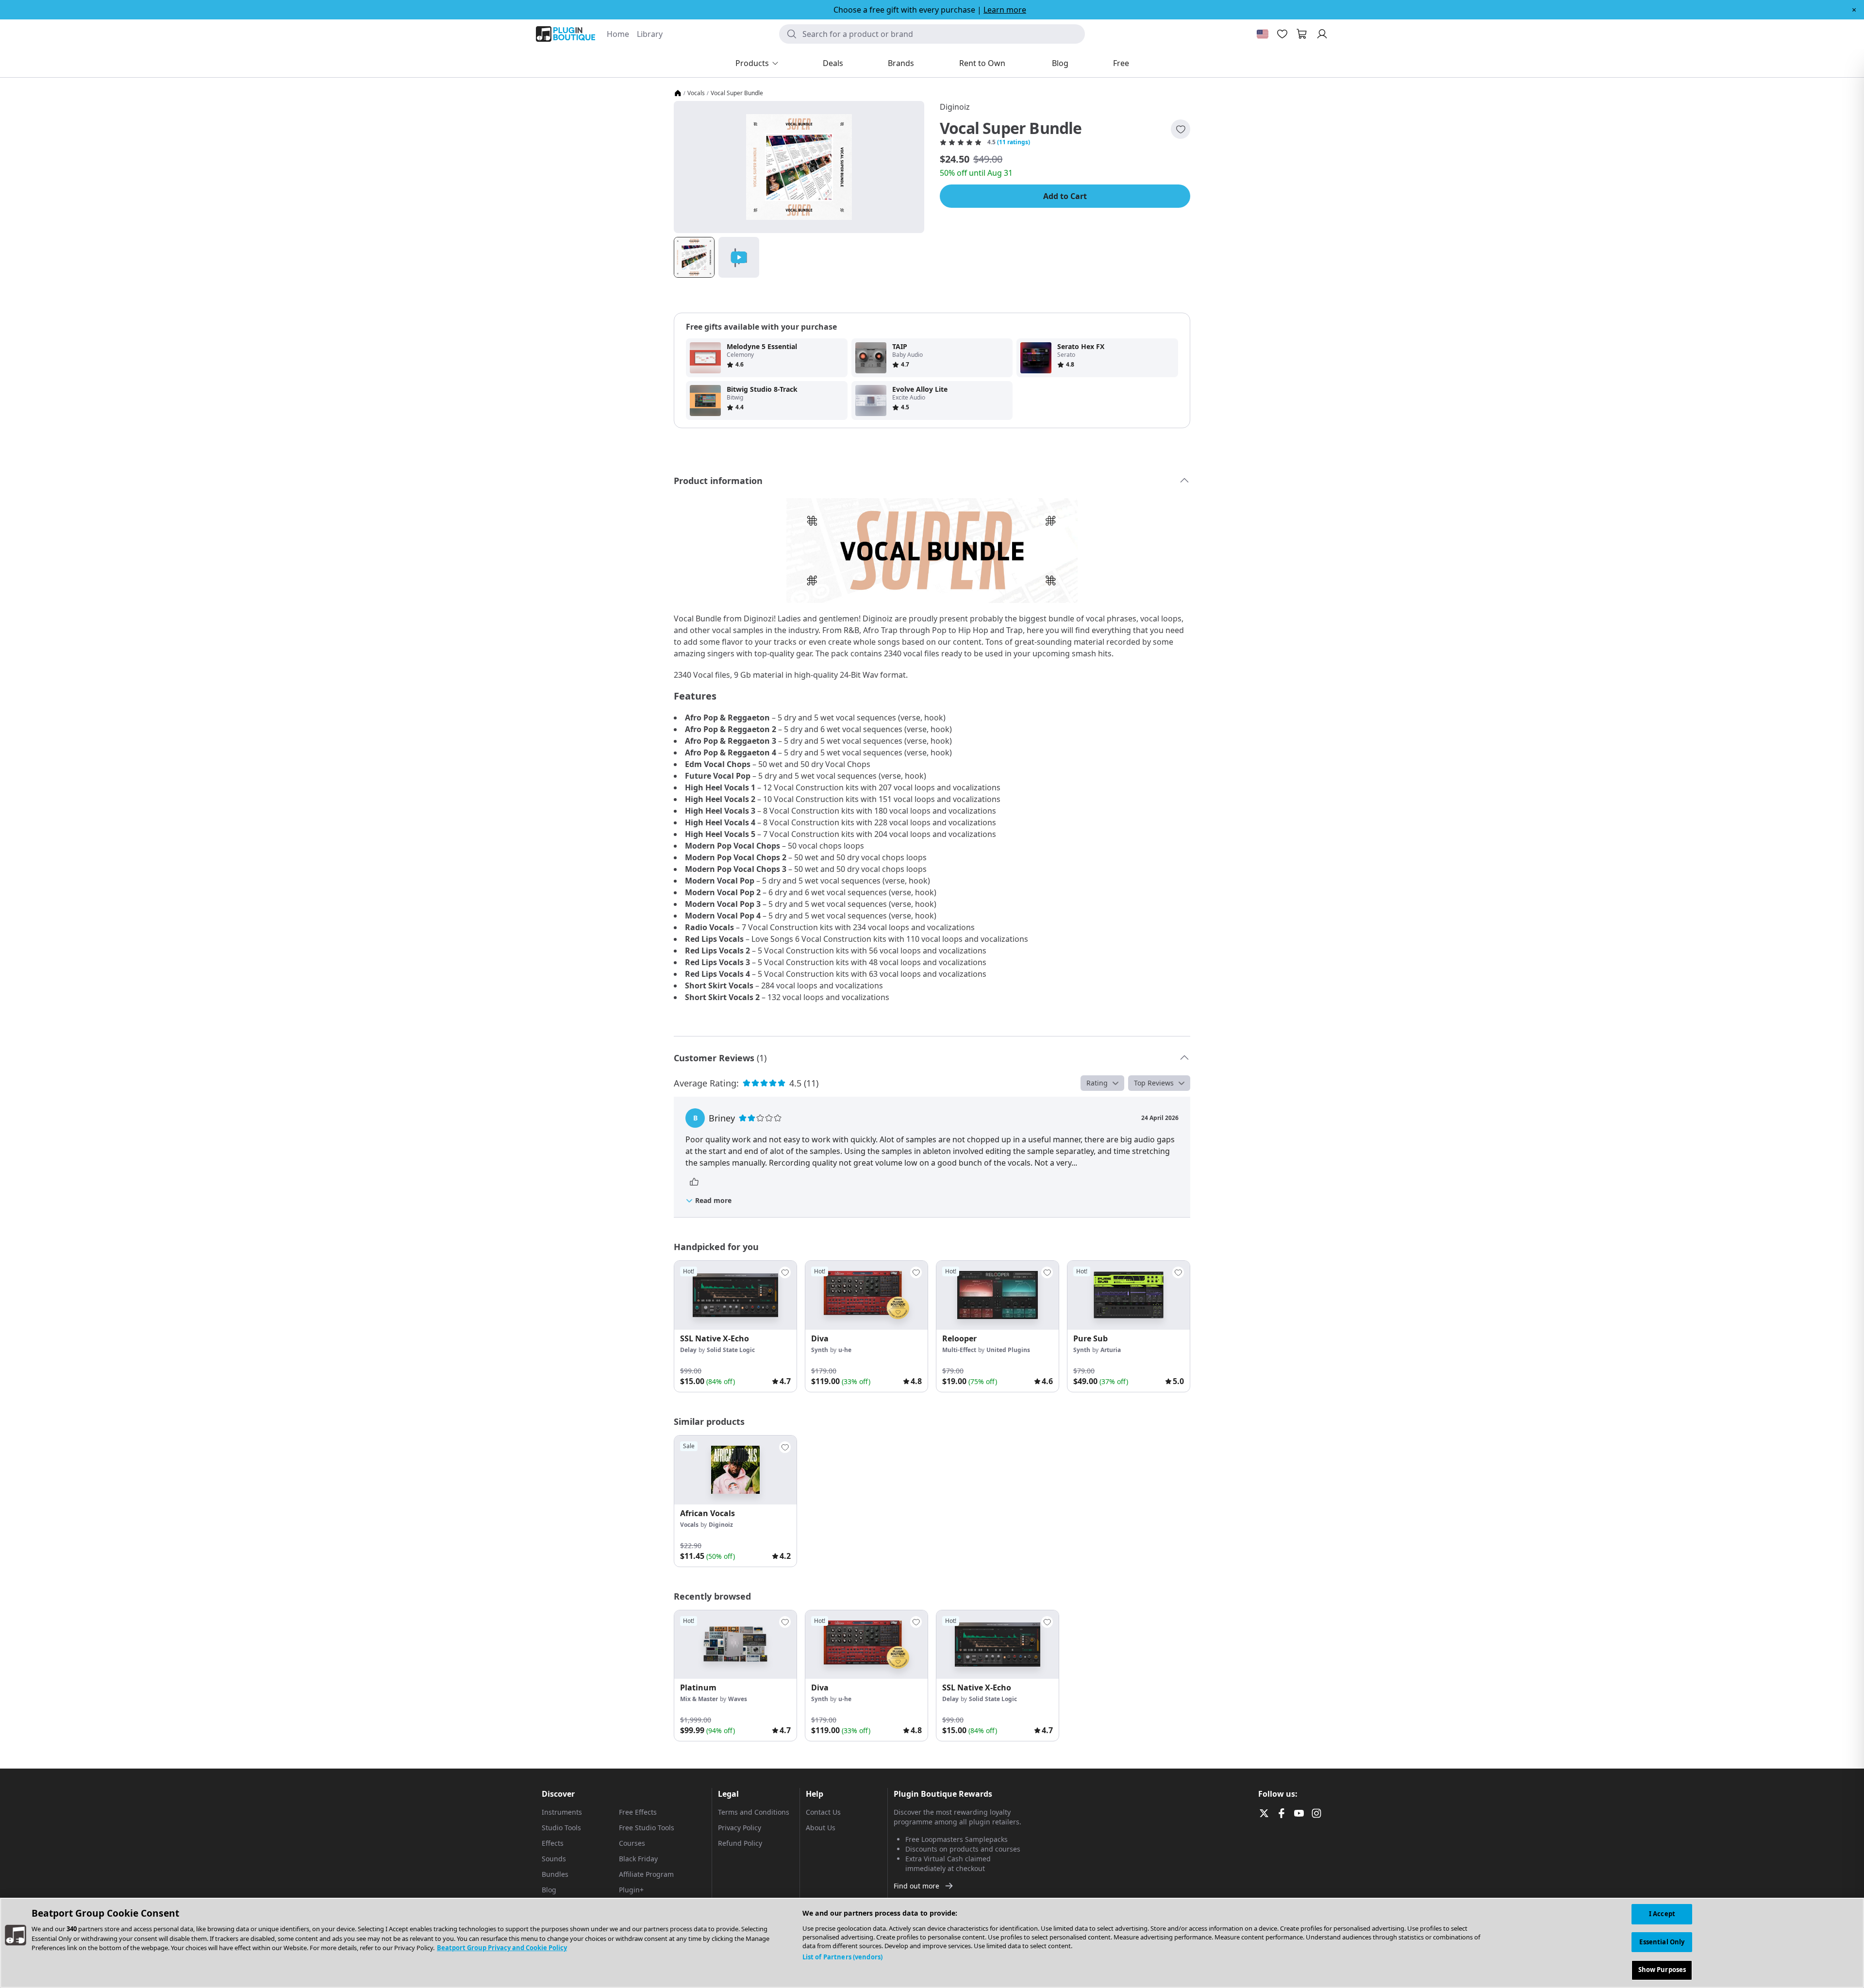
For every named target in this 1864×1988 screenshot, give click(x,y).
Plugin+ (631, 1890)
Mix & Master (699, 1699)
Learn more (1005, 10)
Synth (820, 1350)
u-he (845, 1350)
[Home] (678, 93)
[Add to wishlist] (1181, 129)
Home (618, 34)
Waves (738, 1699)
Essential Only (1662, 1942)
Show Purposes (1662, 1970)
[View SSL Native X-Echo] (735, 1295)
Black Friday (638, 1859)
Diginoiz (955, 107)
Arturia (1111, 1350)
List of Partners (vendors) (842, 1957)
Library (650, 34)
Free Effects (638, 1812)
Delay (688, 1350)
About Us (821, 1828)
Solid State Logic (731, 1350)
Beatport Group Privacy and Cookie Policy (502, 1948)
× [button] (1854, 10)
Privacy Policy (740, 1828)
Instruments (562, 1812)
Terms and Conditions (754, 1812)
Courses (632, 1843)
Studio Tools (561, 1828)
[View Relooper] (998, 1295)
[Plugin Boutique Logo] (566, 34)
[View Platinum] (735, 1645)
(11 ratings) (1014, 142)
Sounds (554, 1859)
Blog (549, 1890)
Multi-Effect (959, 1350)
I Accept (1662, 1914)
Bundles (555, 1874)
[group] (735, 1326)
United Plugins (1008, 1350)
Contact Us (823, 1812)
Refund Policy (740, 1843)
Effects (553, 1843)
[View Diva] (866, 1295)
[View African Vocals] (735, 1470)
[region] (932, 1943)
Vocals (696, 93)
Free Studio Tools (647, 1828)
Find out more (916, 1886)
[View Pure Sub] (1129, 1295)
